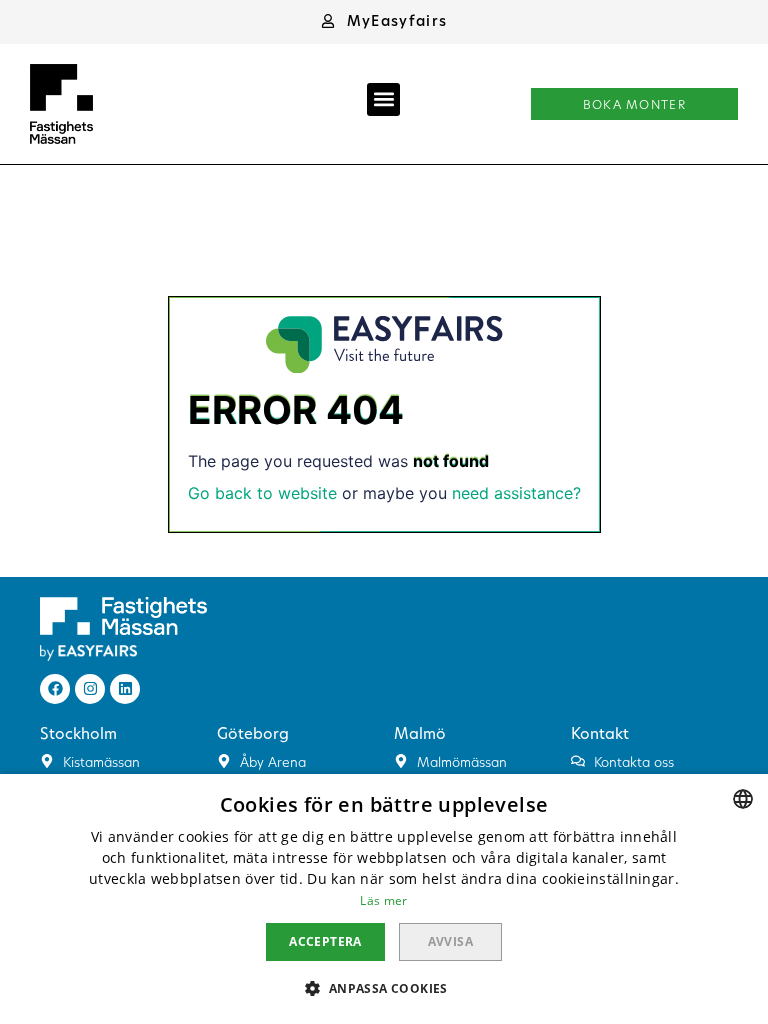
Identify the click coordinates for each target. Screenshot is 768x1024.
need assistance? (516, 493)
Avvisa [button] (450, 941)
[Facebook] (55, 689)
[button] (384, 21)
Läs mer (383, 900)
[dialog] (384, 899)
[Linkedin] (125, 689)
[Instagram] (90, 689)
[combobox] (743, 799)
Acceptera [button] (325, 941)
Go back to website (262, 493)
